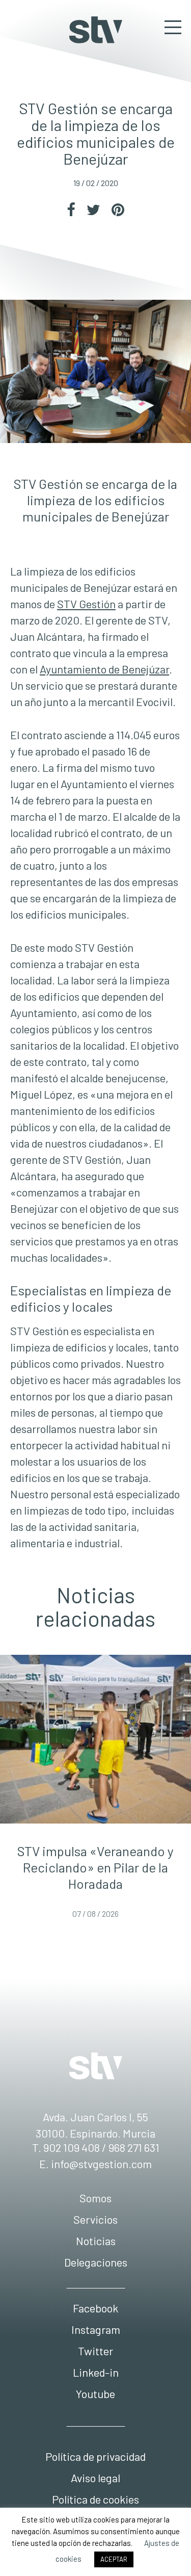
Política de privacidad (95, 2456)
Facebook (95, 2308)
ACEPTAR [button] (114, 2559)
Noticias (96, 2241)
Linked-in (96, 2372)
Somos (95, 2198)
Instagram (96, 2329)
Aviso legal (95, 2478)
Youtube (95, 2393)
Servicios (95, 2219)
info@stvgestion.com (101, 2164)
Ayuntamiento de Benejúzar (104, 669)
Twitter (95, 2351)
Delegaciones (96, 2262)
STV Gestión (96, 30)
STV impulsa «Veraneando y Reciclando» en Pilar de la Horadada (95, 1867)
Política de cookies (95, 2499)
